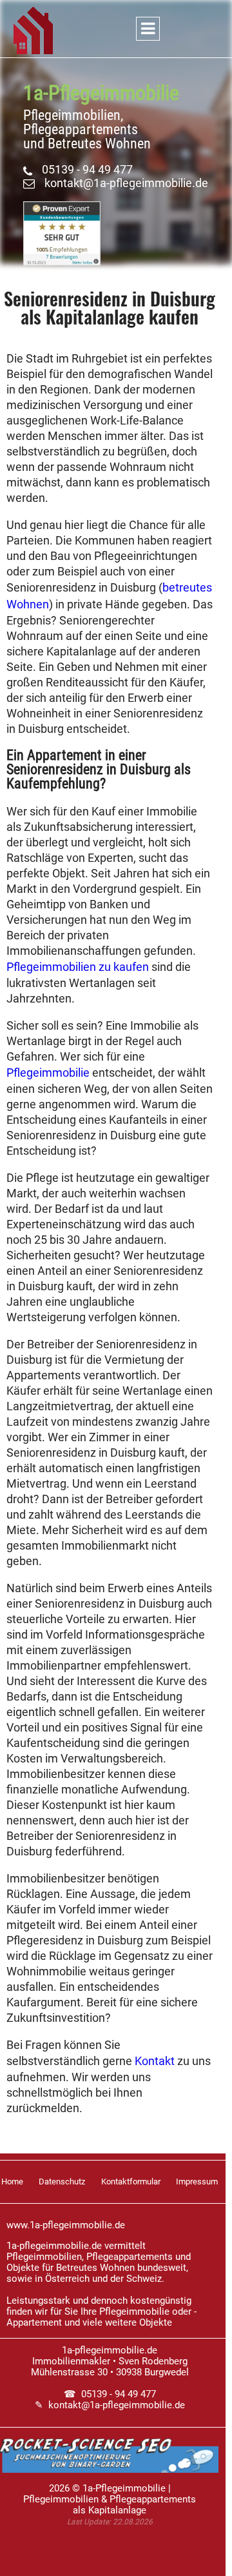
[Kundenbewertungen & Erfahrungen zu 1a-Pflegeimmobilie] (62, 262)
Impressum (197, 2182)
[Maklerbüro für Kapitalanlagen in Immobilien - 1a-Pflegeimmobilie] (33, 35)
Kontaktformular (131, 2182)
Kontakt (155, 2061)
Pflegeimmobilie (48, 1073)
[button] (116, 35)
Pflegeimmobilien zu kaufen (78, 967)
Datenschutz (62, 2182)
